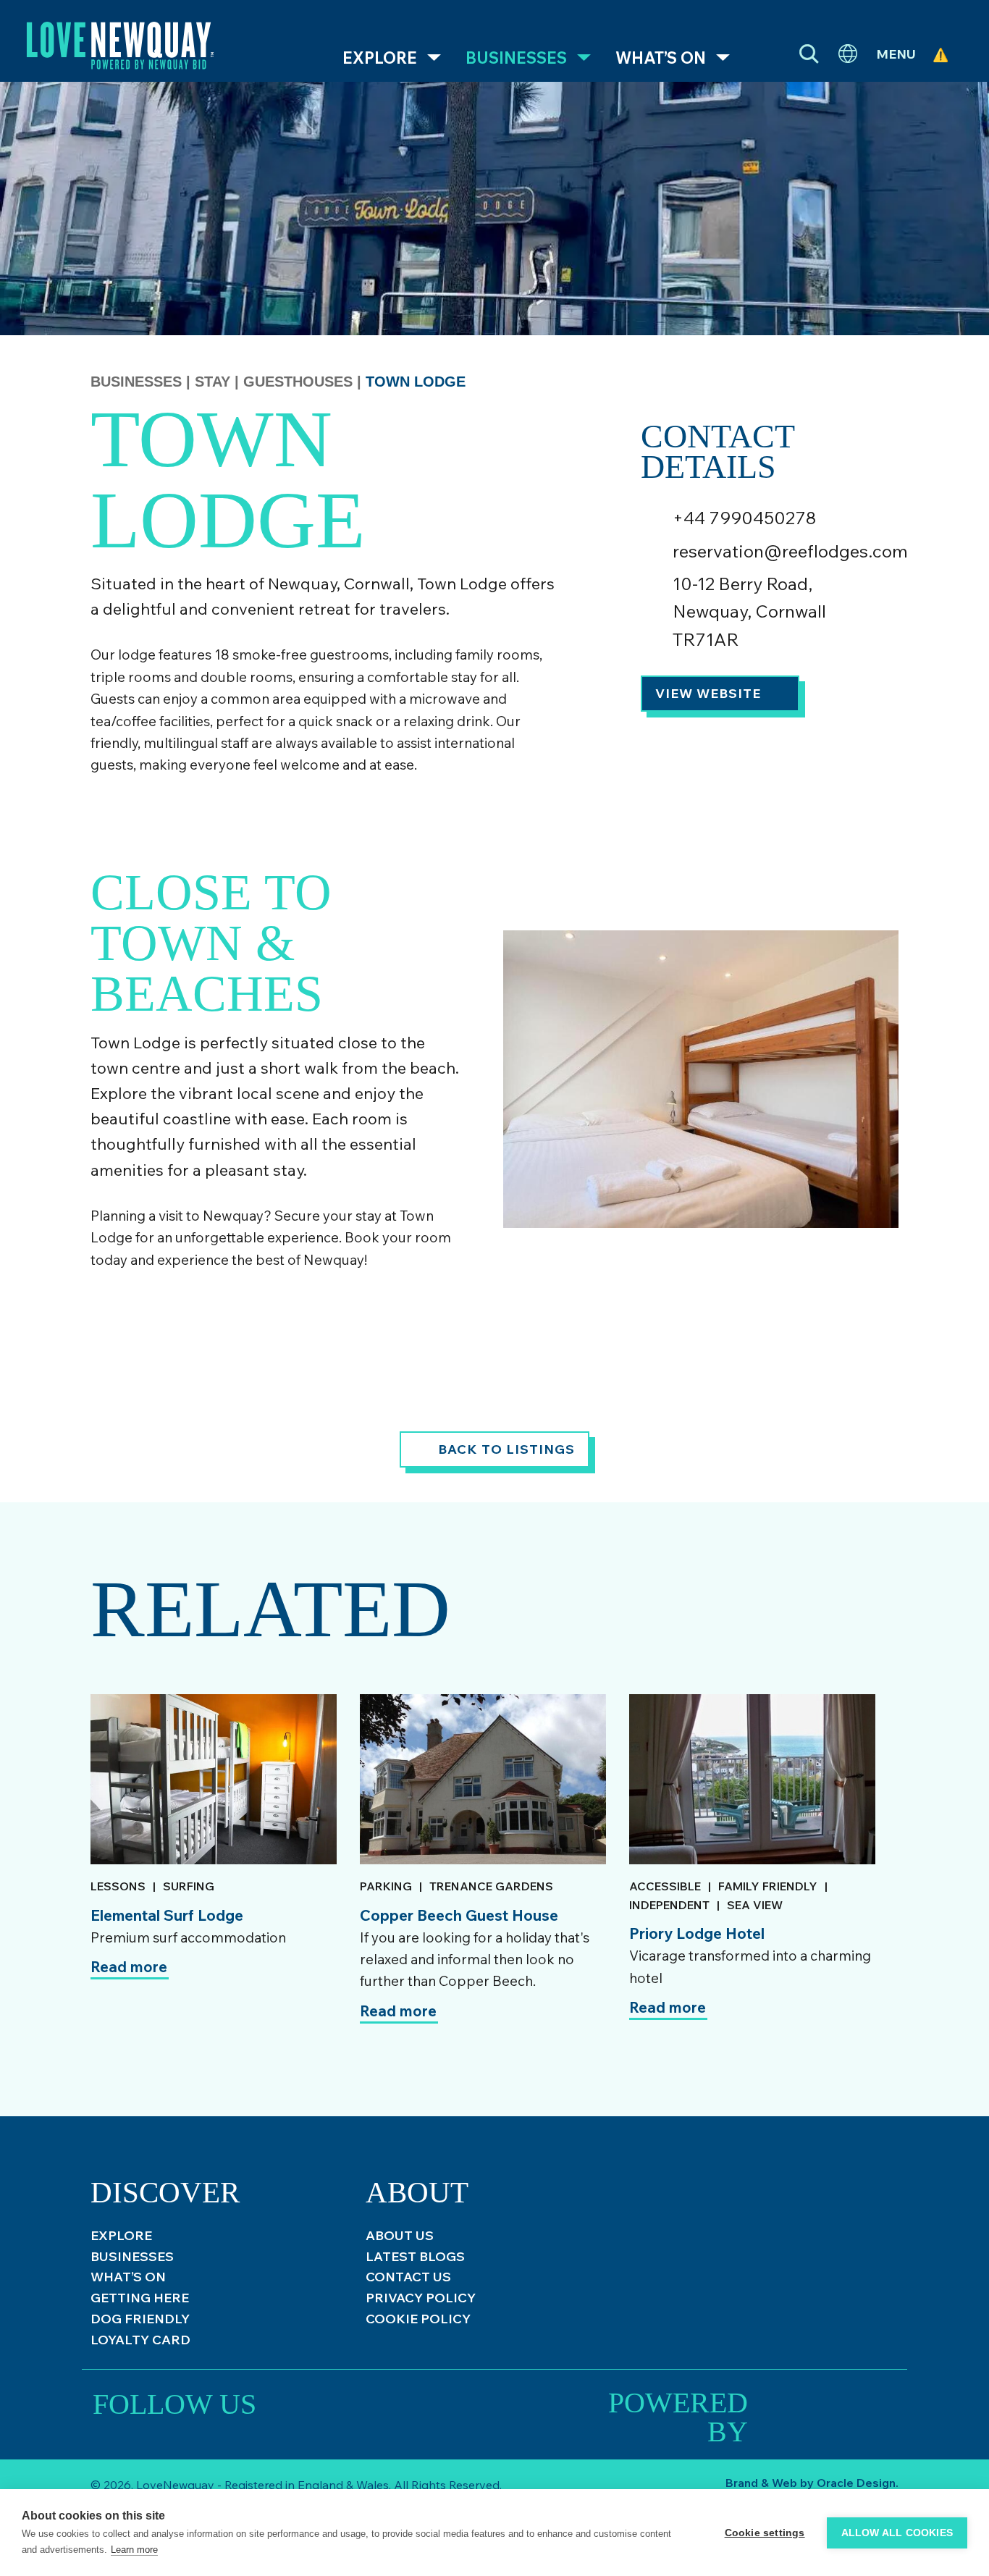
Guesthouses (300, 382)
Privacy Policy (421, 2298)
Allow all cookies (897, 2533)
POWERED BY (678, 2408)
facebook (385, 2403)
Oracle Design (856, 2483)
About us (400, 2235)
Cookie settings (765, 2533)
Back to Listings (506, 1449)
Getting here (140, 2298)
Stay (215, 382)
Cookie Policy (418, 2319)
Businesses (516, 58)
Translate (848, 54)
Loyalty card (140, 2340)
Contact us (408, 2277)
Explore (380, 58)
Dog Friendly (140, 2319)
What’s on (661, 58)
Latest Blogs (415, 2256)
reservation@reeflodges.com (790, 551)
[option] (214, 1882)
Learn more (134, 2550)
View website (708, 693)
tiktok (338, 2403)
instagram (291, 2403)
